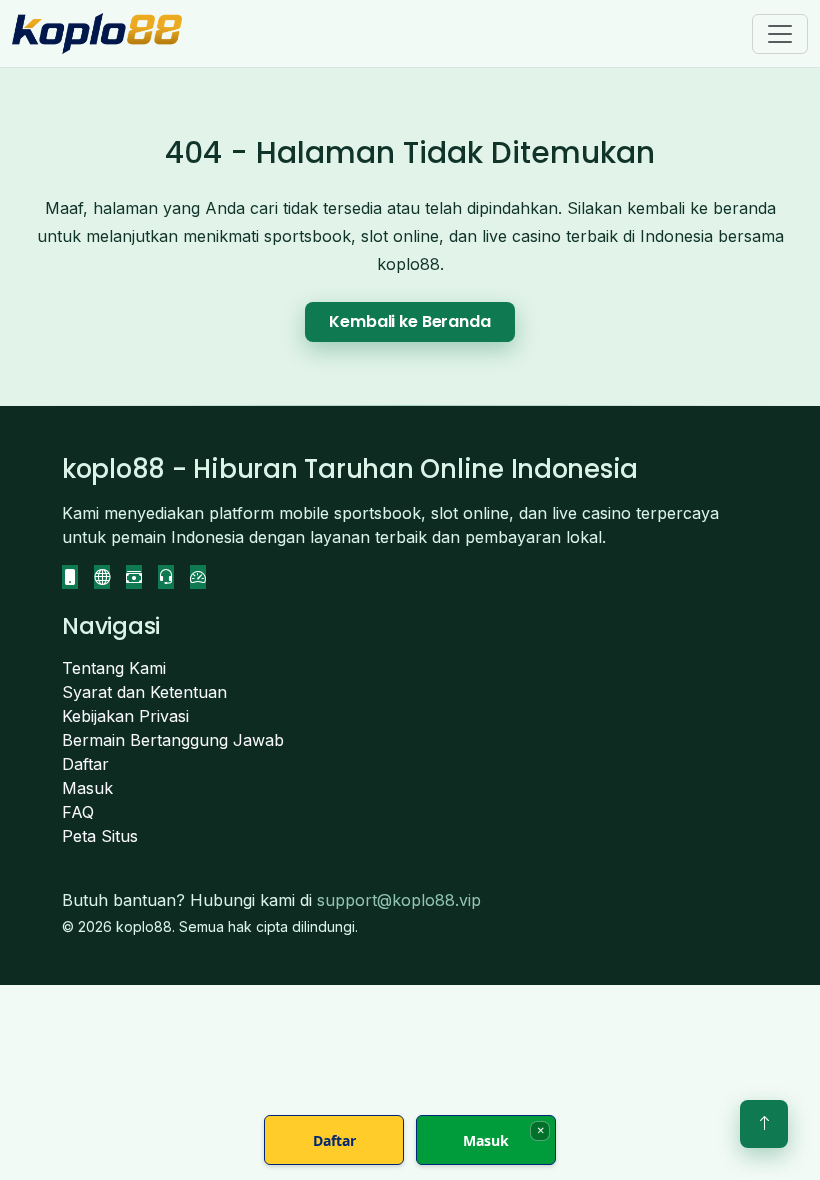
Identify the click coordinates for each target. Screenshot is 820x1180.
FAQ (78, 812)
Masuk (87, 788)
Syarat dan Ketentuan (144, 692)
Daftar (85, 764)
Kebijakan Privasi (125, 716)
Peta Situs (100, 836)
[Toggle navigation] (780, 34)
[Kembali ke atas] (764, 1124)
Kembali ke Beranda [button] (409, 321)
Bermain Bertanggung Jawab (173, 740)
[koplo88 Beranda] (97, 33)
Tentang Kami (114, 668)
